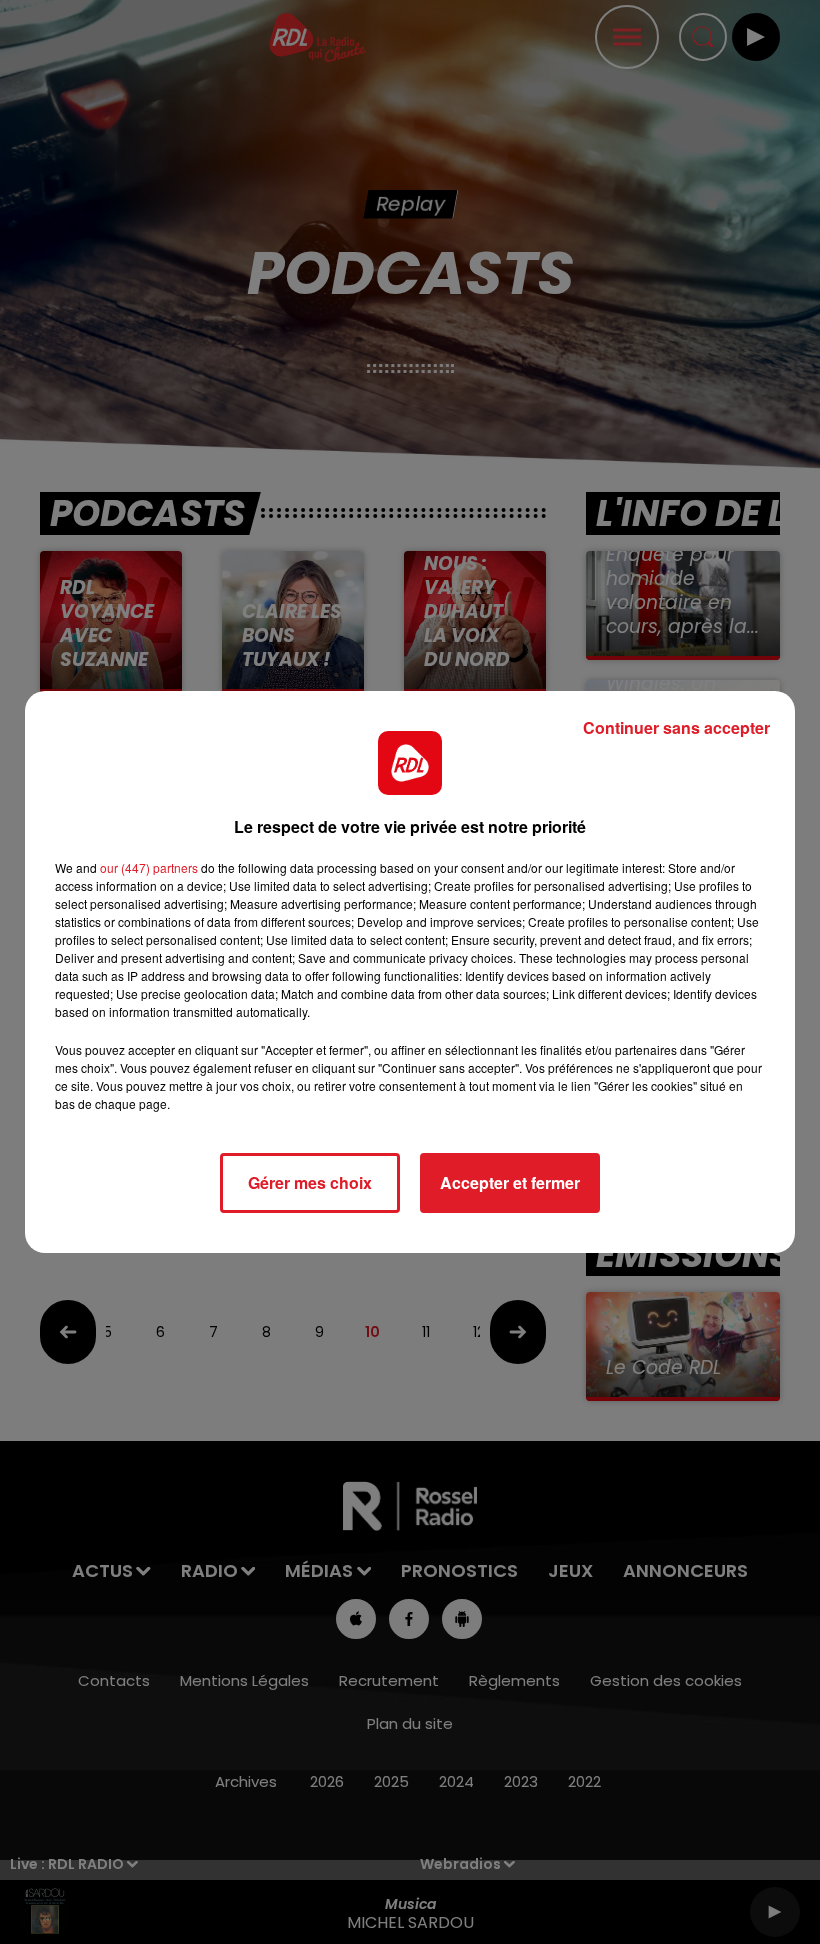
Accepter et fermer (510, 1182)
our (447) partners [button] (149, 867)
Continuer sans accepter (676, 727)
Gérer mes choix (310, 1182)
